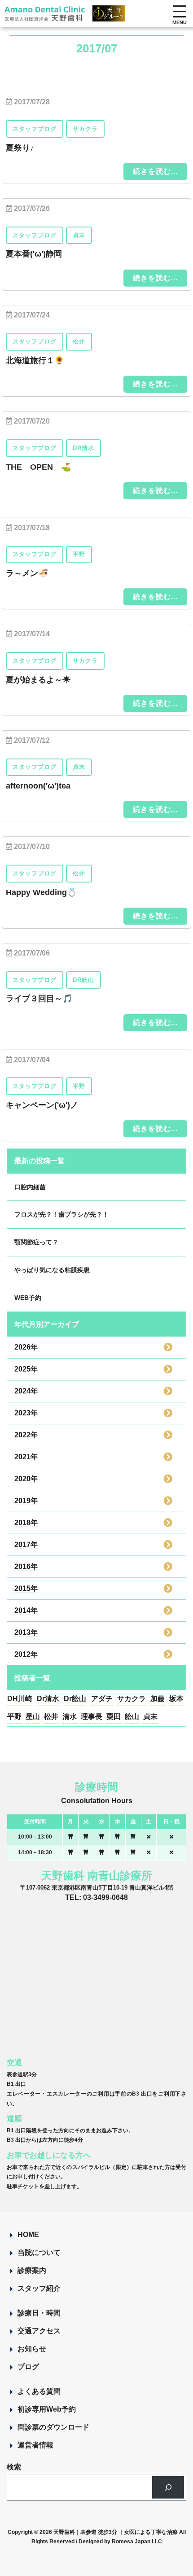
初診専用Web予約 (47, 2409)
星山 (33, 1717)
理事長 (92, 1717)
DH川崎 (20, 1699)
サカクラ (132, 1699)
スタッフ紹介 (39, 2288)
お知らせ (32, 2349)
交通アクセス (39, 2331)
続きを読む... (155, 171)
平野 (14, 1717)
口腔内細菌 (30, 1187)
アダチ (102, 1699)
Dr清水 (48, 1699)
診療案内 (32, 2270)
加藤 (158, 1699)
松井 (51, 1717)
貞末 (150, 1717)
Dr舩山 (75, 1699)
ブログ (28, 2367)
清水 (70, 1717)
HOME (28, 2235)
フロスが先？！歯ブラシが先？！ (61, 1214)
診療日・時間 (39, 2313)
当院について (39, 2252)
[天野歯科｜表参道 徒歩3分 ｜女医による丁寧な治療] (45, 16)
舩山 (132, 1717)
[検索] (168, 2487)
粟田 (114, 1717)
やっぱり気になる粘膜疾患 (52, 1270)
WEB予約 (28, 1298)
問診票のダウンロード (53, 2427)
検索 (14, 2467)
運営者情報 (35, 2445)
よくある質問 (39, 2391)
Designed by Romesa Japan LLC (120, 2542)
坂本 (176, 1699)
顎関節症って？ (36, 1242)
